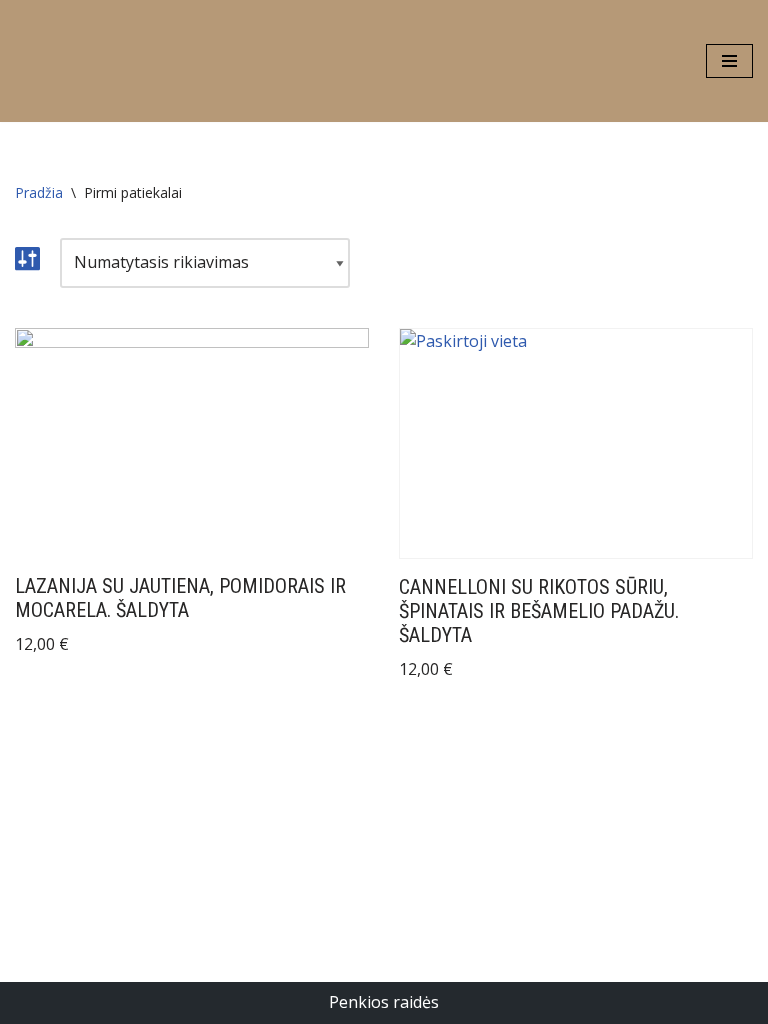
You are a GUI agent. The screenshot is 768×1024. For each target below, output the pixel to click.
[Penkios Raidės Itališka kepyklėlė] (75, 61)
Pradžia (39, 192)
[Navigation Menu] (729, 61)
